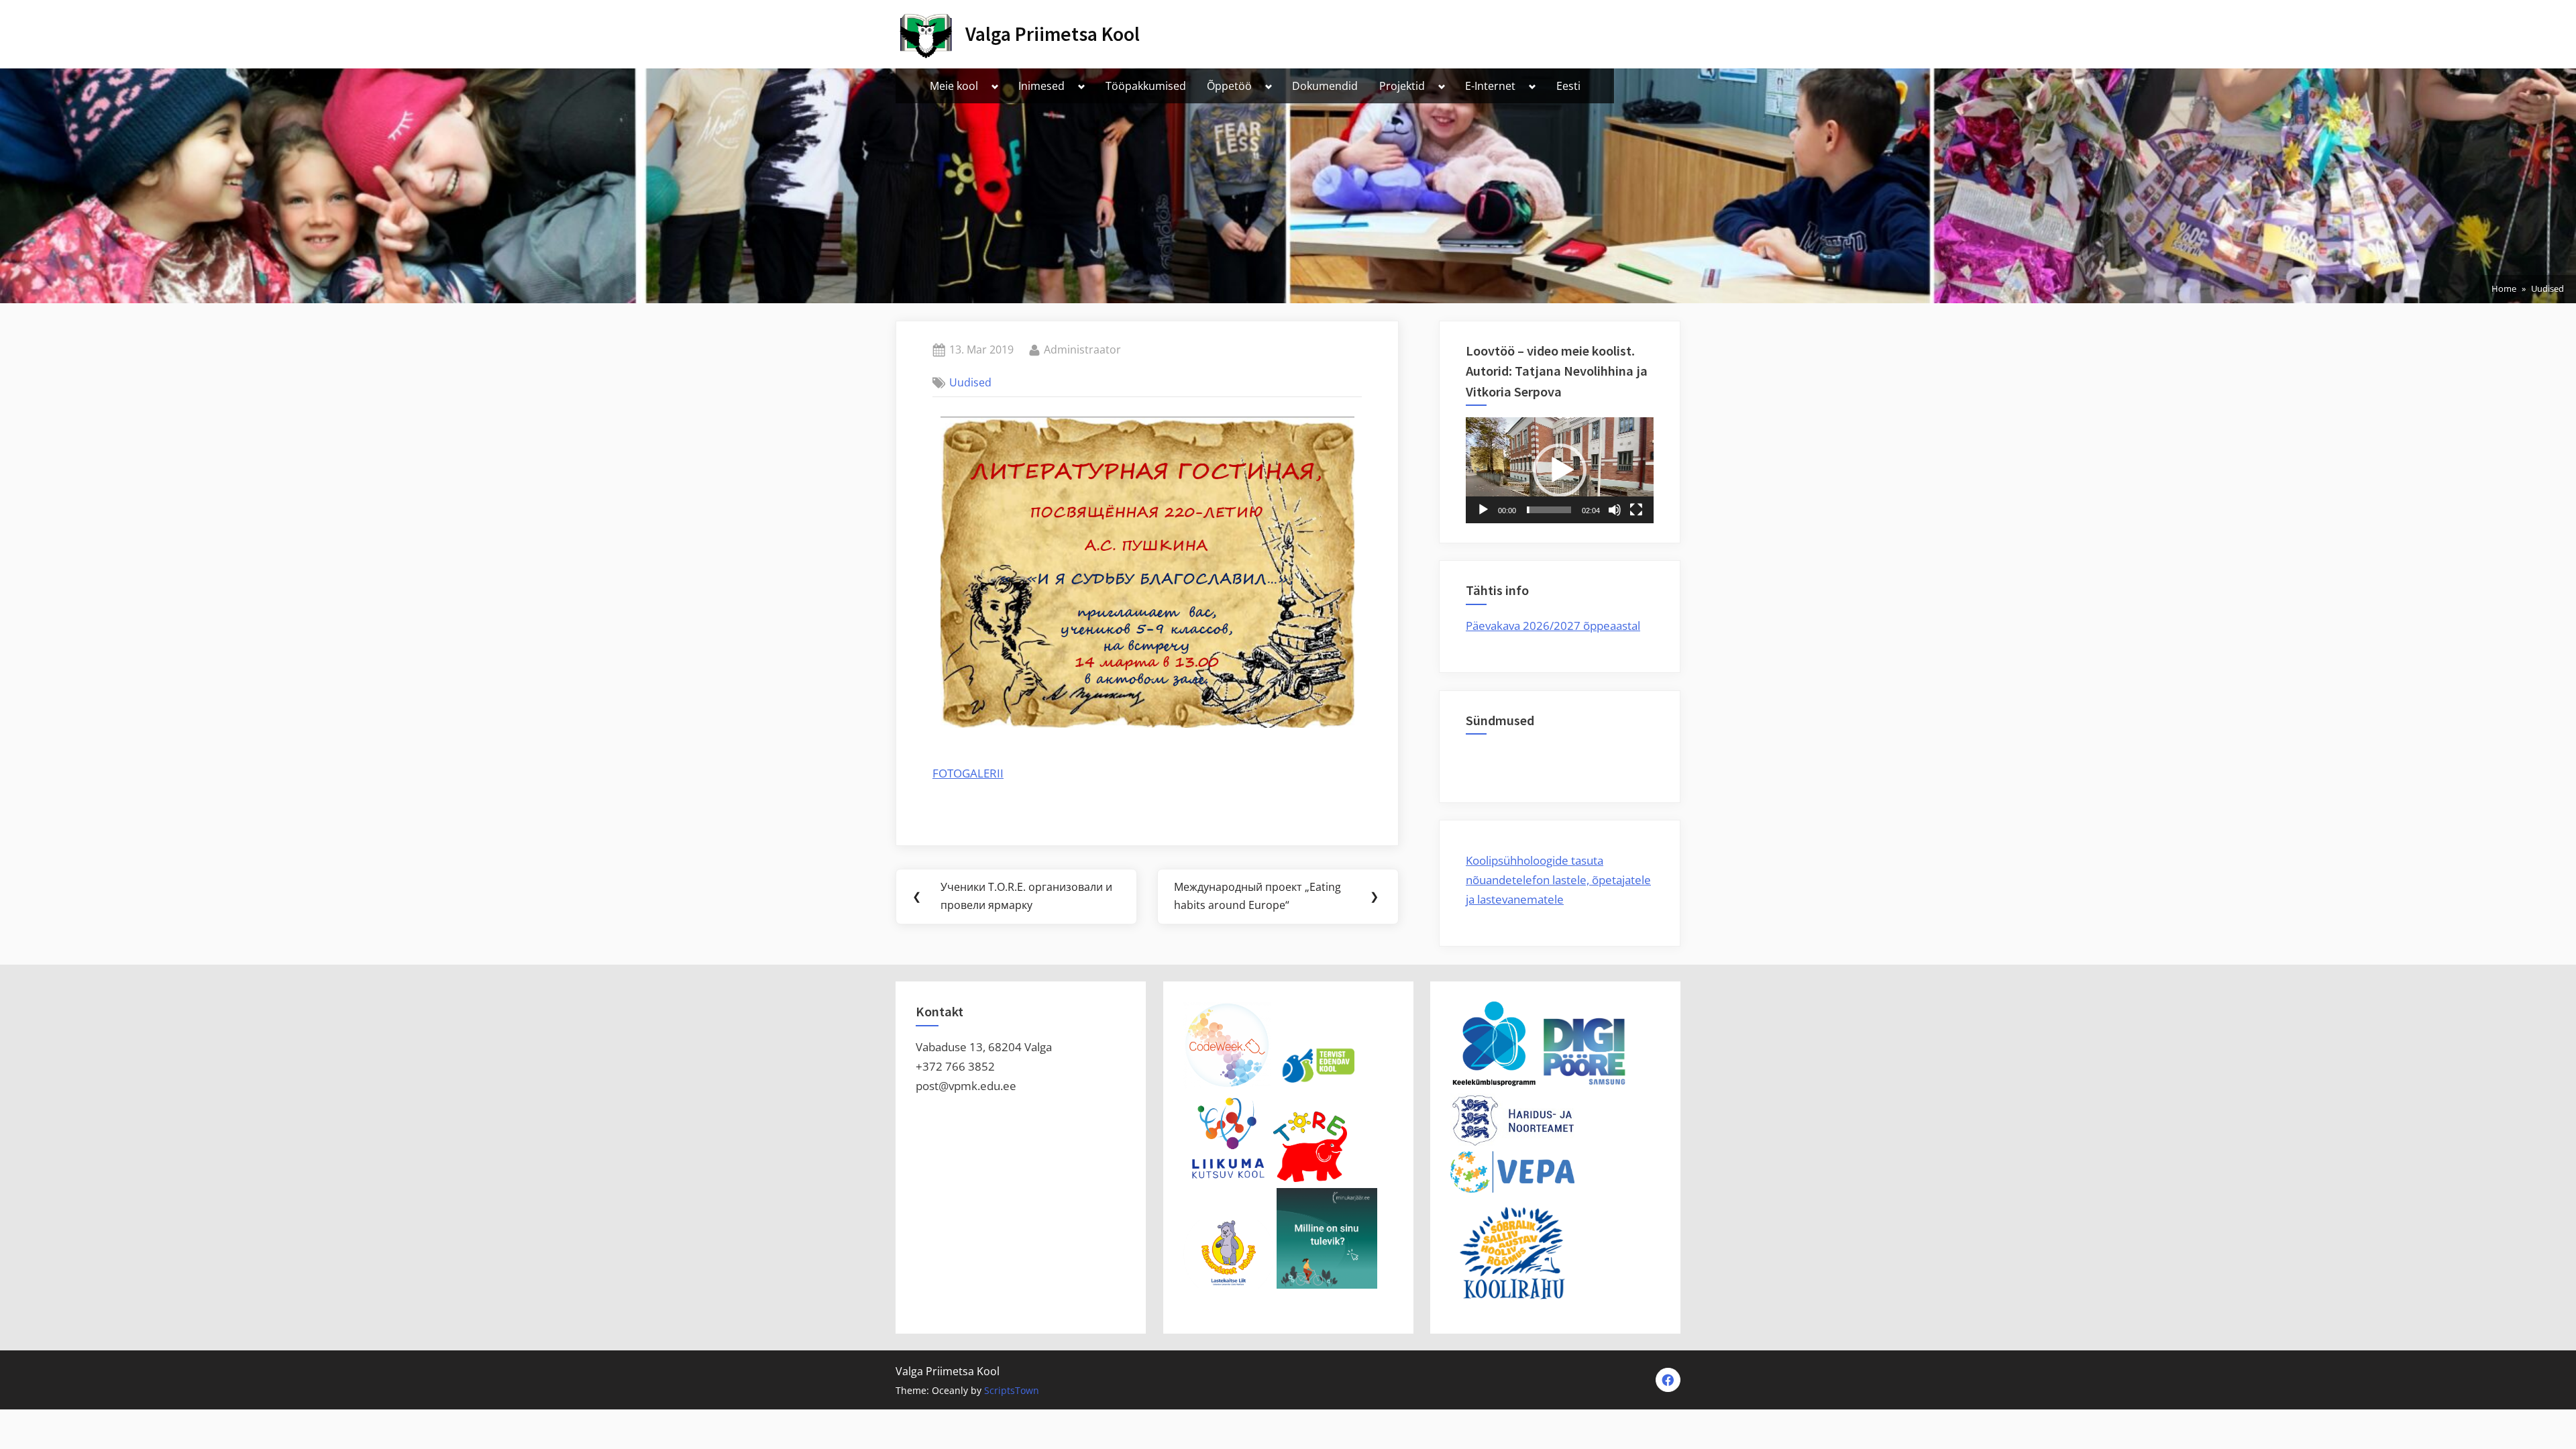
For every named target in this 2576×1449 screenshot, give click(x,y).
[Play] (1483, 510)
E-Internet (1490, 86)
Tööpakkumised (1146, 86)
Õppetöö (1229, 86)
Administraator (1082, 349)
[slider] (1549, 510)
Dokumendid (1325, 86)
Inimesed (1041, 86)
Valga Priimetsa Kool (1053, 34)
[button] (1560, 470)
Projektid (1402, 86)
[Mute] (1615, 510)
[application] (1560, 470)
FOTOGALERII (968, 773)
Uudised (970, 382)
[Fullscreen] (1636, 510)
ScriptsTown (1012, 1390)
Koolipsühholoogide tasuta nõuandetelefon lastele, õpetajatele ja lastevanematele (1558, 880)
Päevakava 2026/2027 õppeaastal (1553, 626)
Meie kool (954, 86)
